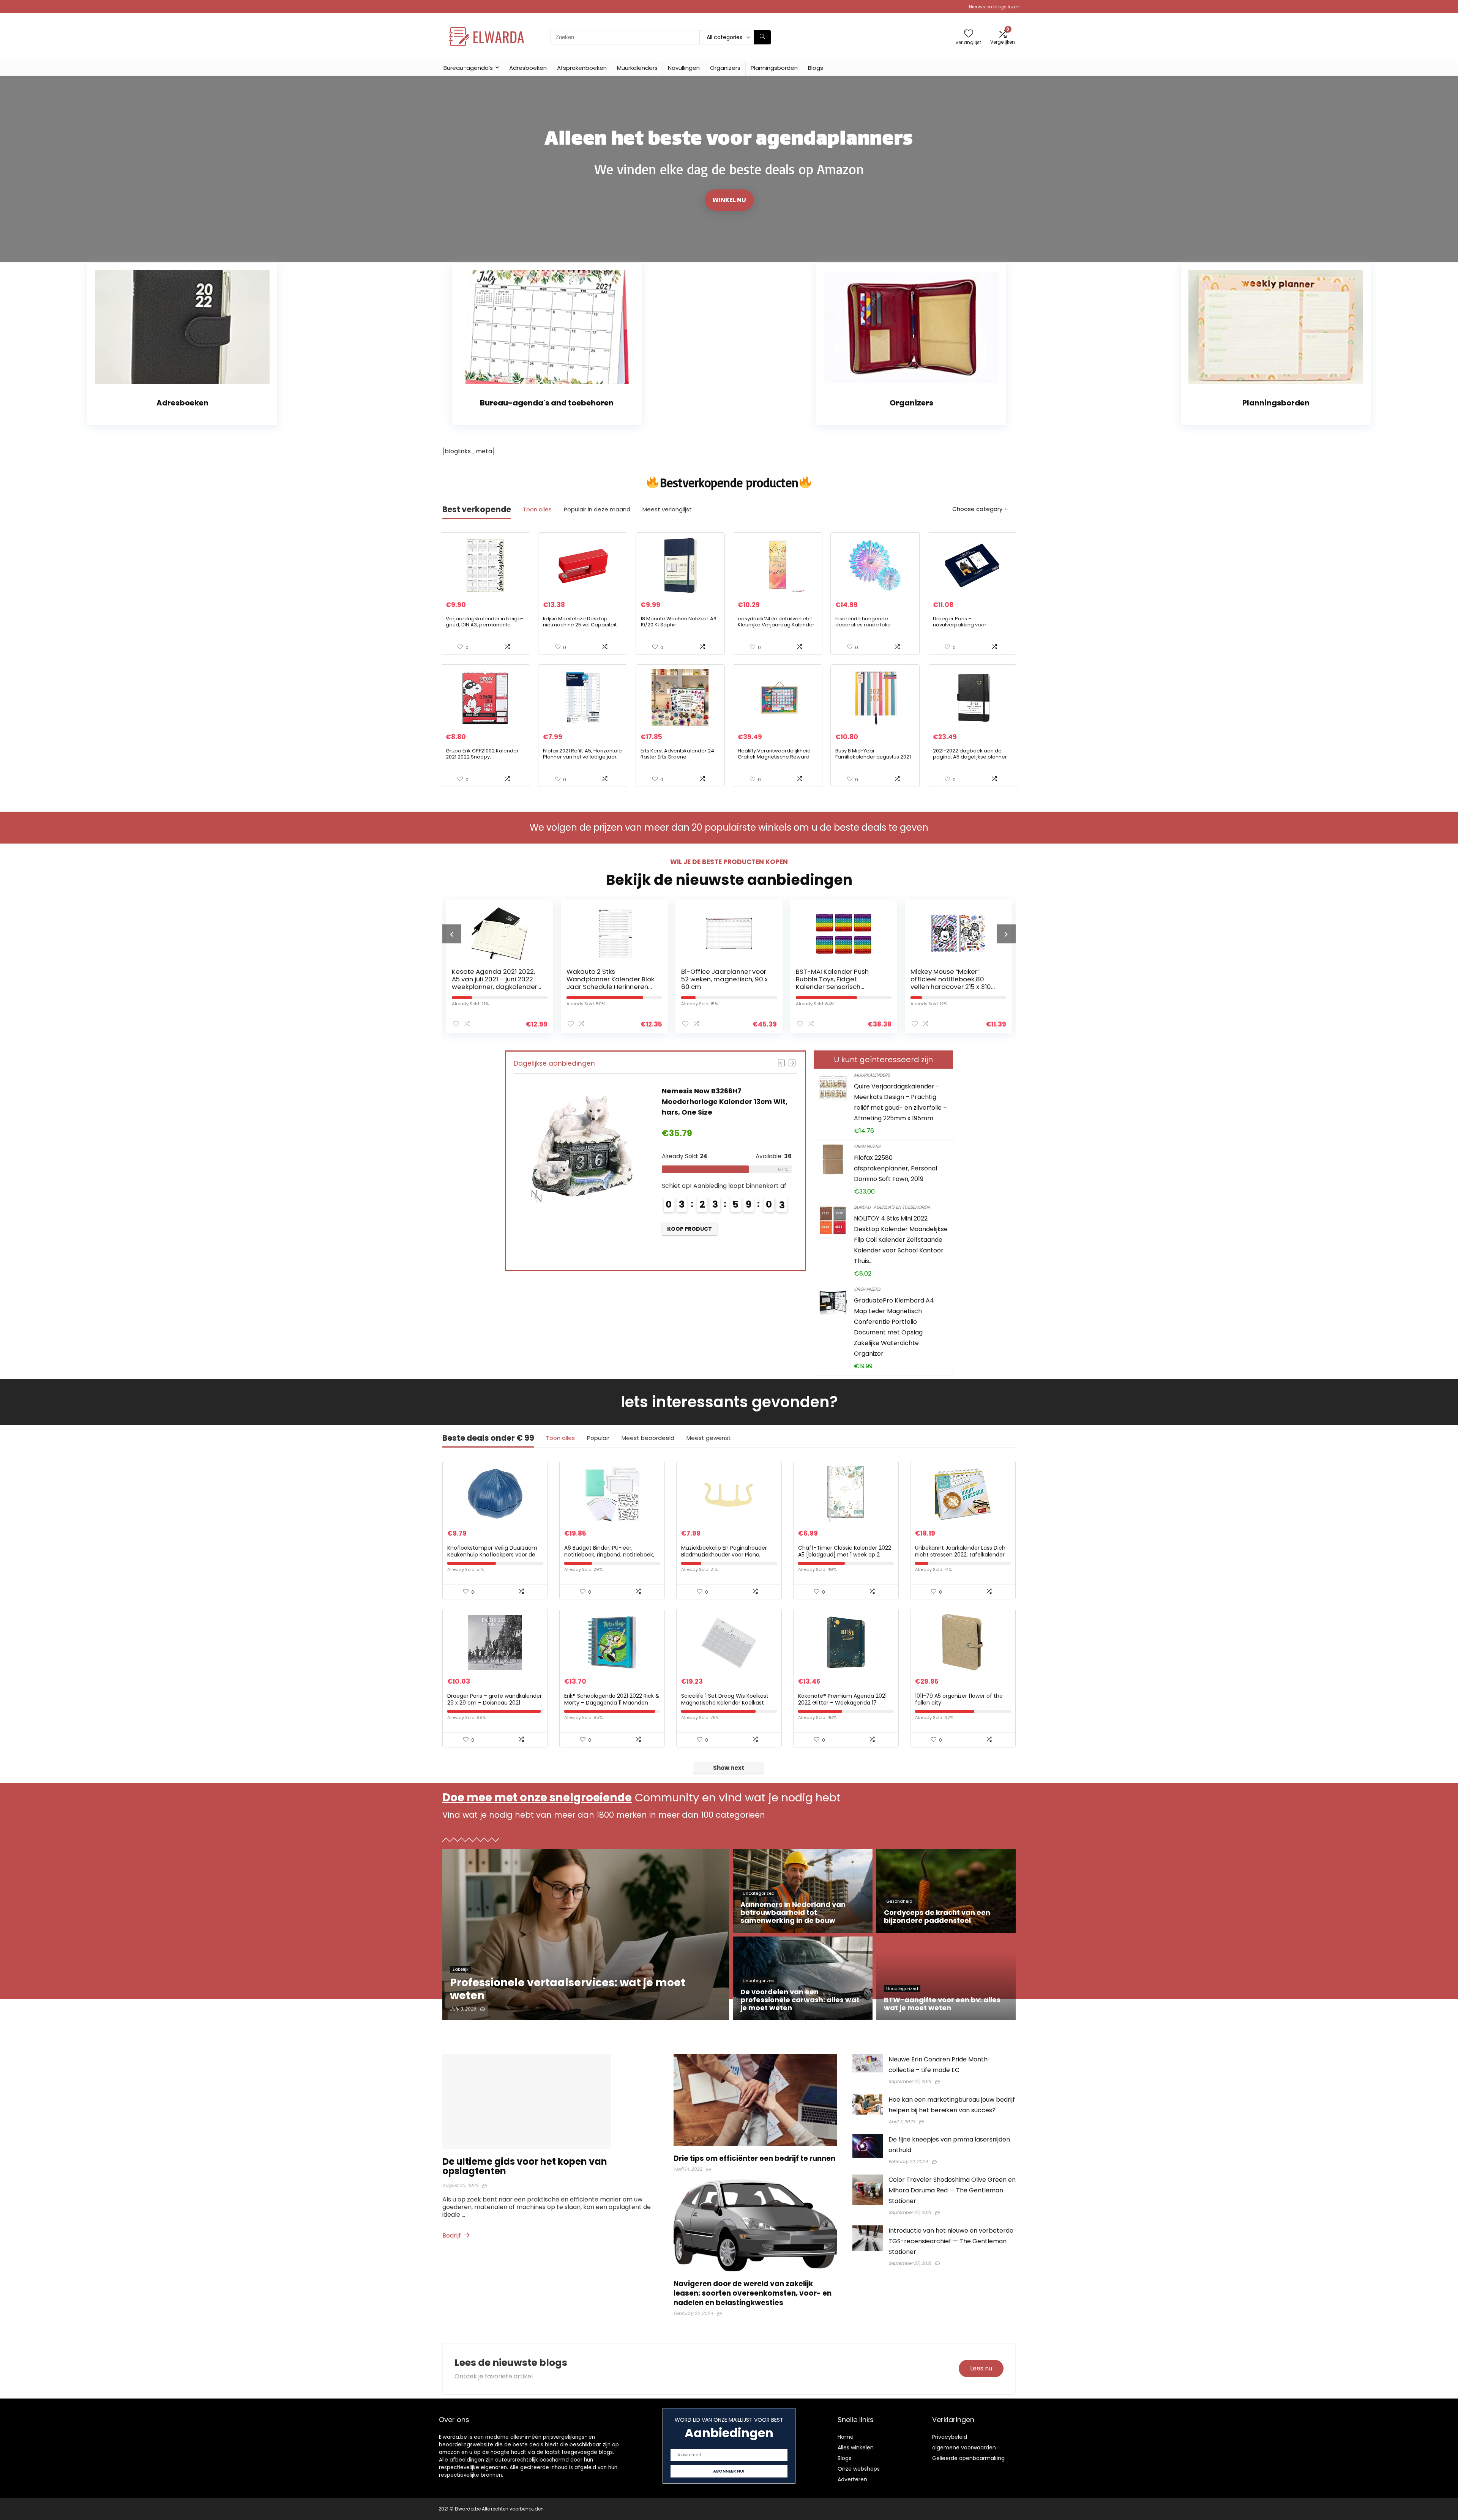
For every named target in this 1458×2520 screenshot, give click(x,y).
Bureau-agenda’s (468, 68)
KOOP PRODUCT (690, 1239)
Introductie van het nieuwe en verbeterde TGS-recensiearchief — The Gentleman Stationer (951, 2241)
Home (846, 2437)
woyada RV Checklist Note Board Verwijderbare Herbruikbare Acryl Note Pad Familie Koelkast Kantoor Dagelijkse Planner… (840, 987)
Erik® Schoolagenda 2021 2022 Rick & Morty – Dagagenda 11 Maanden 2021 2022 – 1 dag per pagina (612, 1703)
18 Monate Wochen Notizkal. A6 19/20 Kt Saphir (679, 622)
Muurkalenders (637, 68)
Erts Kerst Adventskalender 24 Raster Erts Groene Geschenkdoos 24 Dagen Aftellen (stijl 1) (677, 760)
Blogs (816, 68)
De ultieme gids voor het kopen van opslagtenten (525, 2166)
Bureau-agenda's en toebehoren (892, 1207)
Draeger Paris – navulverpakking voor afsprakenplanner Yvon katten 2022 (970, 628)
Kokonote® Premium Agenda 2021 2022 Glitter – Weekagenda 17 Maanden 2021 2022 (842, 1703)
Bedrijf (452, 2235)
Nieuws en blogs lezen (994, 7)
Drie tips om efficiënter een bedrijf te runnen (754, 2158)
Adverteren (852, 2479)
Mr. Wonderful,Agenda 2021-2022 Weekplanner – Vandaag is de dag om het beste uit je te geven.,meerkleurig (955, 987)
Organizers (725, 68)
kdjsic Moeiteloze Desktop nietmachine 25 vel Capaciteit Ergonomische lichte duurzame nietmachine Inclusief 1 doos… (582, 628)
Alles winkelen (856, 2447)
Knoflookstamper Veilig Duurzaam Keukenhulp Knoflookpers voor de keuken (492, 1555)
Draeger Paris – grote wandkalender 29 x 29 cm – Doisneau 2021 (495, 1699)
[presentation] (452, 934)
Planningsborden (774, 68)
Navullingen (684, 68)
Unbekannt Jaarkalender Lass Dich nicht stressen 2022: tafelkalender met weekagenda (960, 1555)
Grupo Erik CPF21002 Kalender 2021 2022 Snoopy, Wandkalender (482, 757)
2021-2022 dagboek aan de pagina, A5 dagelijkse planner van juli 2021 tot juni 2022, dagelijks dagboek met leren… (970, 760)
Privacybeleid (950, 2437)
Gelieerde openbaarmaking (968, 2458)
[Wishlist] (969, 34)
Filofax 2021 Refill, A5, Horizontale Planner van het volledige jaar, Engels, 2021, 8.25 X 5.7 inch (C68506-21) (582, 760)
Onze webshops (859, 2469)
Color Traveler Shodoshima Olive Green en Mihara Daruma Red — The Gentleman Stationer (952, 2190)
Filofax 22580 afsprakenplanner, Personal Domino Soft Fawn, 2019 (895, 1168)
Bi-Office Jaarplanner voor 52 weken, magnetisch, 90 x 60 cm (495, 979)
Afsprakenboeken (582, 68)
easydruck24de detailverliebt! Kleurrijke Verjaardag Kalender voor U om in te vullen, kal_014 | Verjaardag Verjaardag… (776, 628)
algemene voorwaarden (964, 2447)
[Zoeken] (762, 37)
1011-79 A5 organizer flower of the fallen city (959, 1699)
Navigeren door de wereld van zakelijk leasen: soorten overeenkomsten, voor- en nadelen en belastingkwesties (753, 2293)
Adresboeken (528, 68)
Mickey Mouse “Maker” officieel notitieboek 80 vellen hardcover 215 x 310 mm (721, 983)
